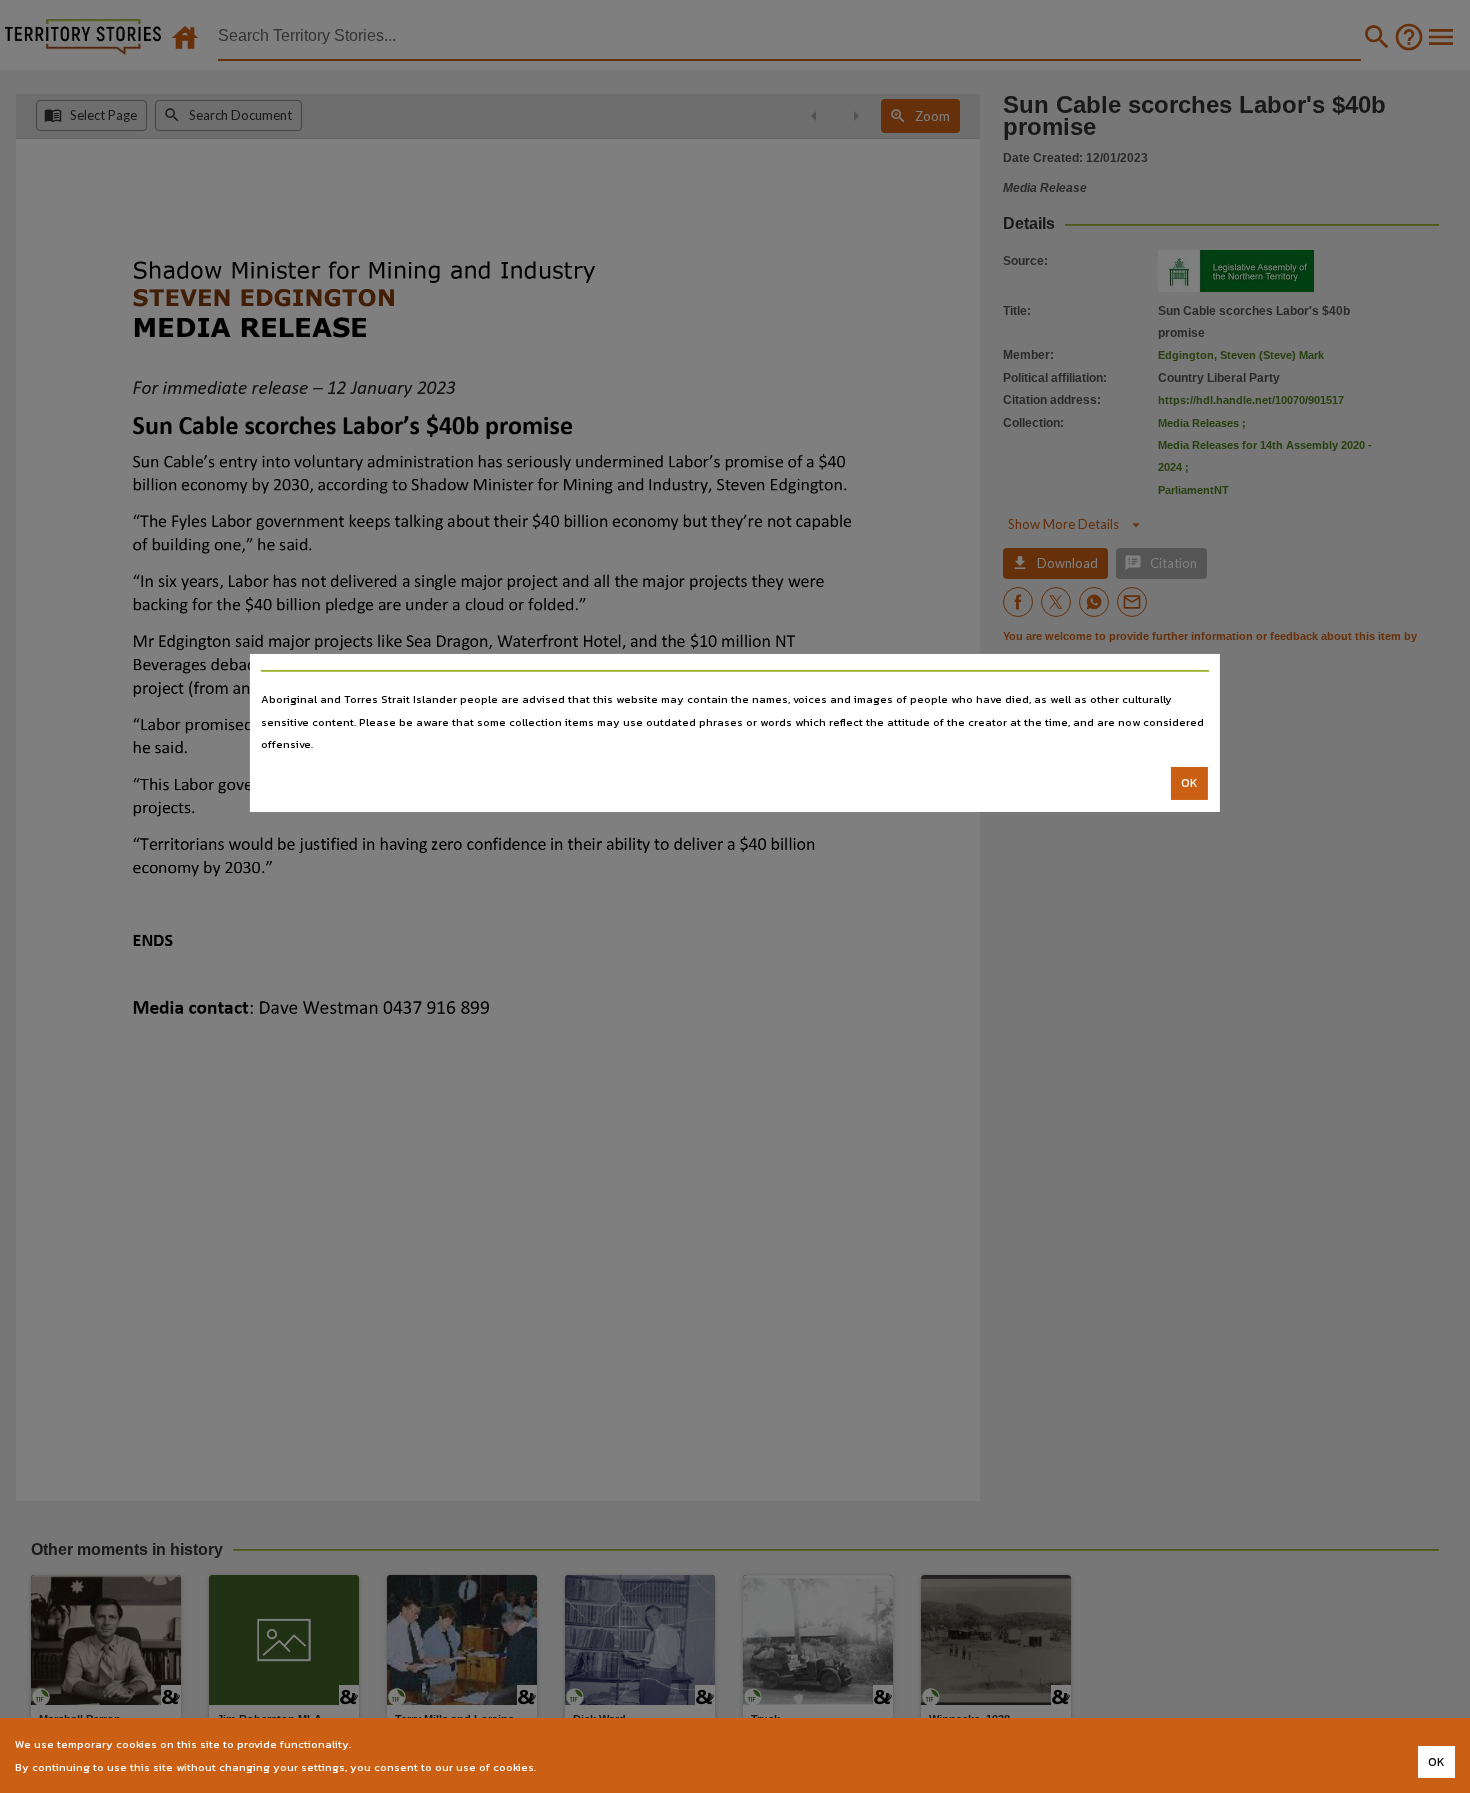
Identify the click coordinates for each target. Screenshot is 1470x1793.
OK (1189, 783)
